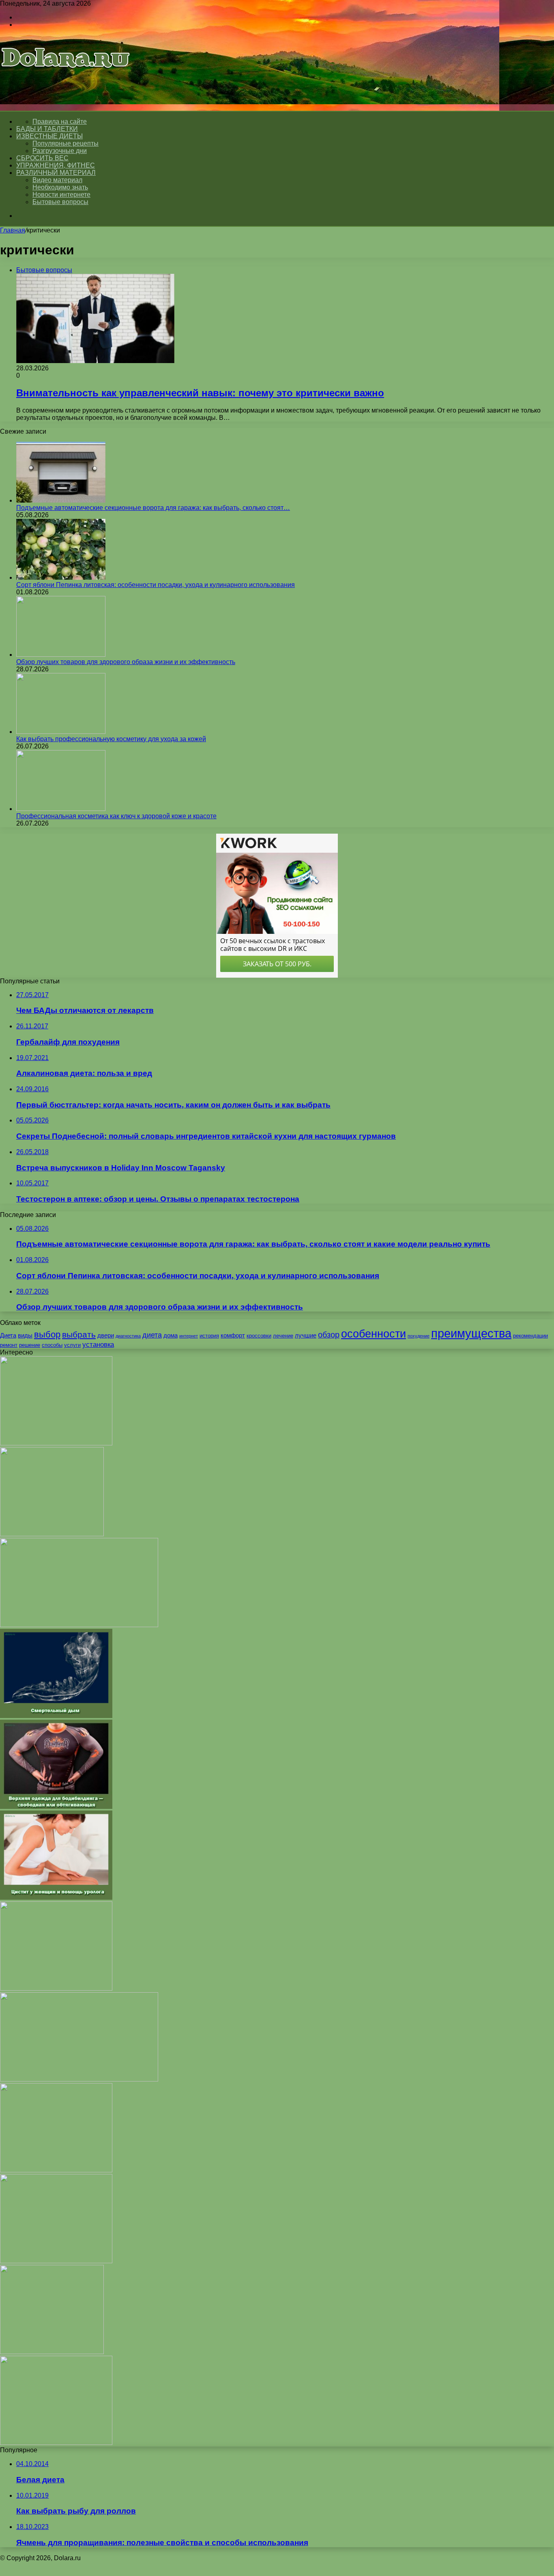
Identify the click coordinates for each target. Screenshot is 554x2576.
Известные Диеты (49, 136)
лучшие (306, 1335)
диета (152, 1335)
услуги (72, 1345)
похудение (419, 1336)
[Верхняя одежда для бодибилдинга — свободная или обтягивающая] (56, 1807)
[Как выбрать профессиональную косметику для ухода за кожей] (61, 732)
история (209, 1336)
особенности (374, 1334)
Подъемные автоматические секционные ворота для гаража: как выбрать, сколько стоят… (153, 508)
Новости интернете (61, 195)
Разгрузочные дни (60, 151)
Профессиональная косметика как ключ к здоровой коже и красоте (116, 816)
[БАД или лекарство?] (56, 2261)
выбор (47, 1334)
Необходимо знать (60, 187)
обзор (329, 1335)
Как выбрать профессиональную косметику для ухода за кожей (111, 739)
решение (30, 1345)
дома (171, 1335)
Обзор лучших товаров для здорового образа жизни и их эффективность (126, 662)
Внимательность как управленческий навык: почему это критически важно (200, 393)
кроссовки (259, 1336)
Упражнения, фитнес (56, 165)
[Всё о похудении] (66, 79)
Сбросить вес (42, 158)
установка (98, 1344)
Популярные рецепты (65, 143)
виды (25, 1335)
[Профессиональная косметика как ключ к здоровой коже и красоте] (61, 809)
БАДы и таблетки (47, 129)
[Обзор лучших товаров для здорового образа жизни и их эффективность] (61, 655)
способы (52, 1345)
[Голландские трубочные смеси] (56, 1443)
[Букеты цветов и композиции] (56, 1988)
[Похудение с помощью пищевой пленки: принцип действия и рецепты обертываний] (52, 2352)
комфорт (233, 1335)
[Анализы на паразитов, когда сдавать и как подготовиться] (79, 2079)
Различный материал (56, 173)
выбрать (79, 1334)
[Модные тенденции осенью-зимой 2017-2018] (56, 2170)
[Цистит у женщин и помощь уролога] (56, 1898)
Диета (8, 1335)
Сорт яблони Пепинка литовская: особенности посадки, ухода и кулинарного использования (156, 585)
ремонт (9, 1345)
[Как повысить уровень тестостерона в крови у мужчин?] (56, 2443)
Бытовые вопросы (60, 202)
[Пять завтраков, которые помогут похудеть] (52, 1534)
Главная (13, 230)
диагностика (128, 1336)
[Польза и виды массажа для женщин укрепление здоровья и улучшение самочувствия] (79, 1625)
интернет (189, 1336)
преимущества (471, 1333)
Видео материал (57, 180)
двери (106, 1335)
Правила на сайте (60, 121)
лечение (283, 1336)
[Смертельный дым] (56, 1716)
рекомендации (530, 1336)
